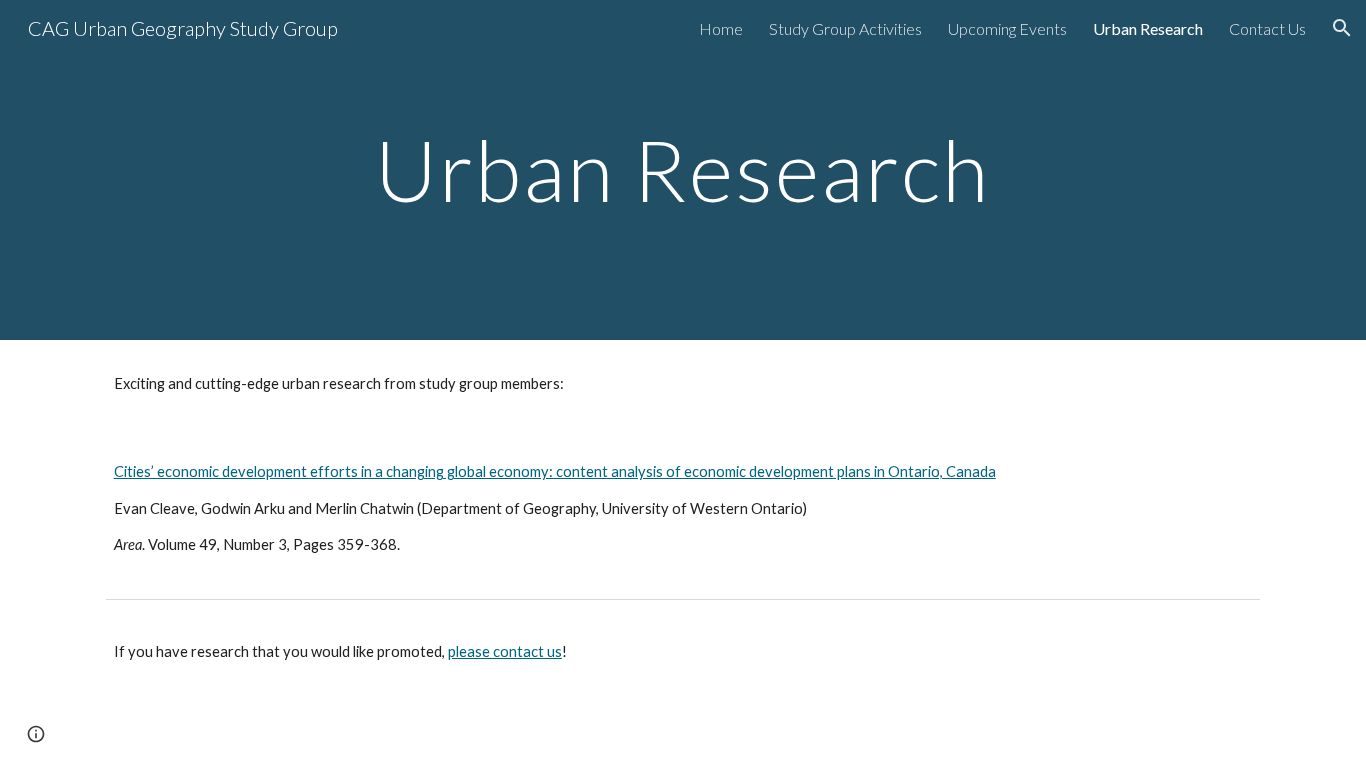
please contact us (505, 651)
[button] (1342, 28)
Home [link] (721, 28)
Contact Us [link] (1267, 28)
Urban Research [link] (1148, 28)
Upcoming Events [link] (1007, 28)
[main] (683, 169)
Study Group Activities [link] (845, 28)
